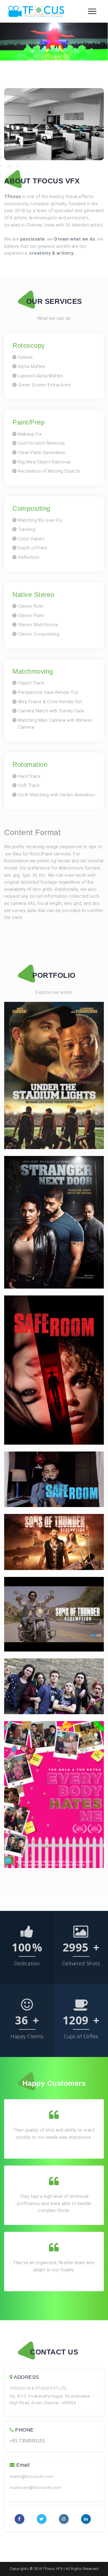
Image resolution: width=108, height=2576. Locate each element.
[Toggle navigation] (94, 11)
